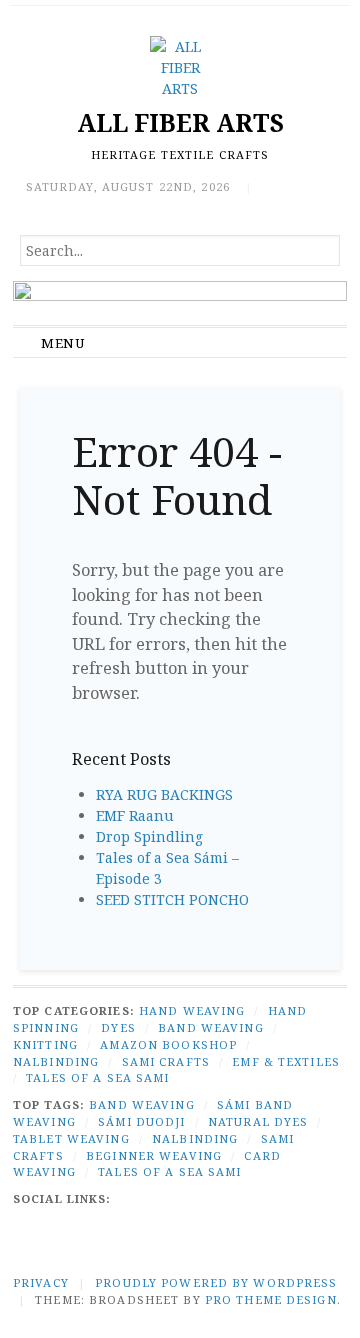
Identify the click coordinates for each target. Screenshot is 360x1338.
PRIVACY (41, 1282)
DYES (118, 1027)
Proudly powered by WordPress (216, 1282)
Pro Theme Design (271, 1299)
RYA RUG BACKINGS (164, 794)
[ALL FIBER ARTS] (180, 303)
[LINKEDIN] (206, 1198)
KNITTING (45, 1044)
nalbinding (195, 1138)
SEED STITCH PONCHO (172, 899)
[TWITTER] (132, 1198)
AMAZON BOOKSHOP (168, 1044)
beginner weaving (154, 1155)
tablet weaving (71, 1138)
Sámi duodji (141, 1121)
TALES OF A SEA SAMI (97, 1077)
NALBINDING (56, 1061)
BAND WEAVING (210, 1027)
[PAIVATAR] (104, 1225)
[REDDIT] (281, 1198)
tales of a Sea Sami (169, 1171)
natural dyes (258, 1121)
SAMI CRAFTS (166, 1061)
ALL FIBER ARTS (180, 122)
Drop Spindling (149, 836)
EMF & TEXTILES (286, 1061)
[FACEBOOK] (66, 1225)
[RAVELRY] (29, 1225)
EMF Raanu (135, 815)
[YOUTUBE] (243, 1198)
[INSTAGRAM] (169, 1198)
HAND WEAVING (192, 1010)
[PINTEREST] (318, 1198)
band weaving (141, 1104)
